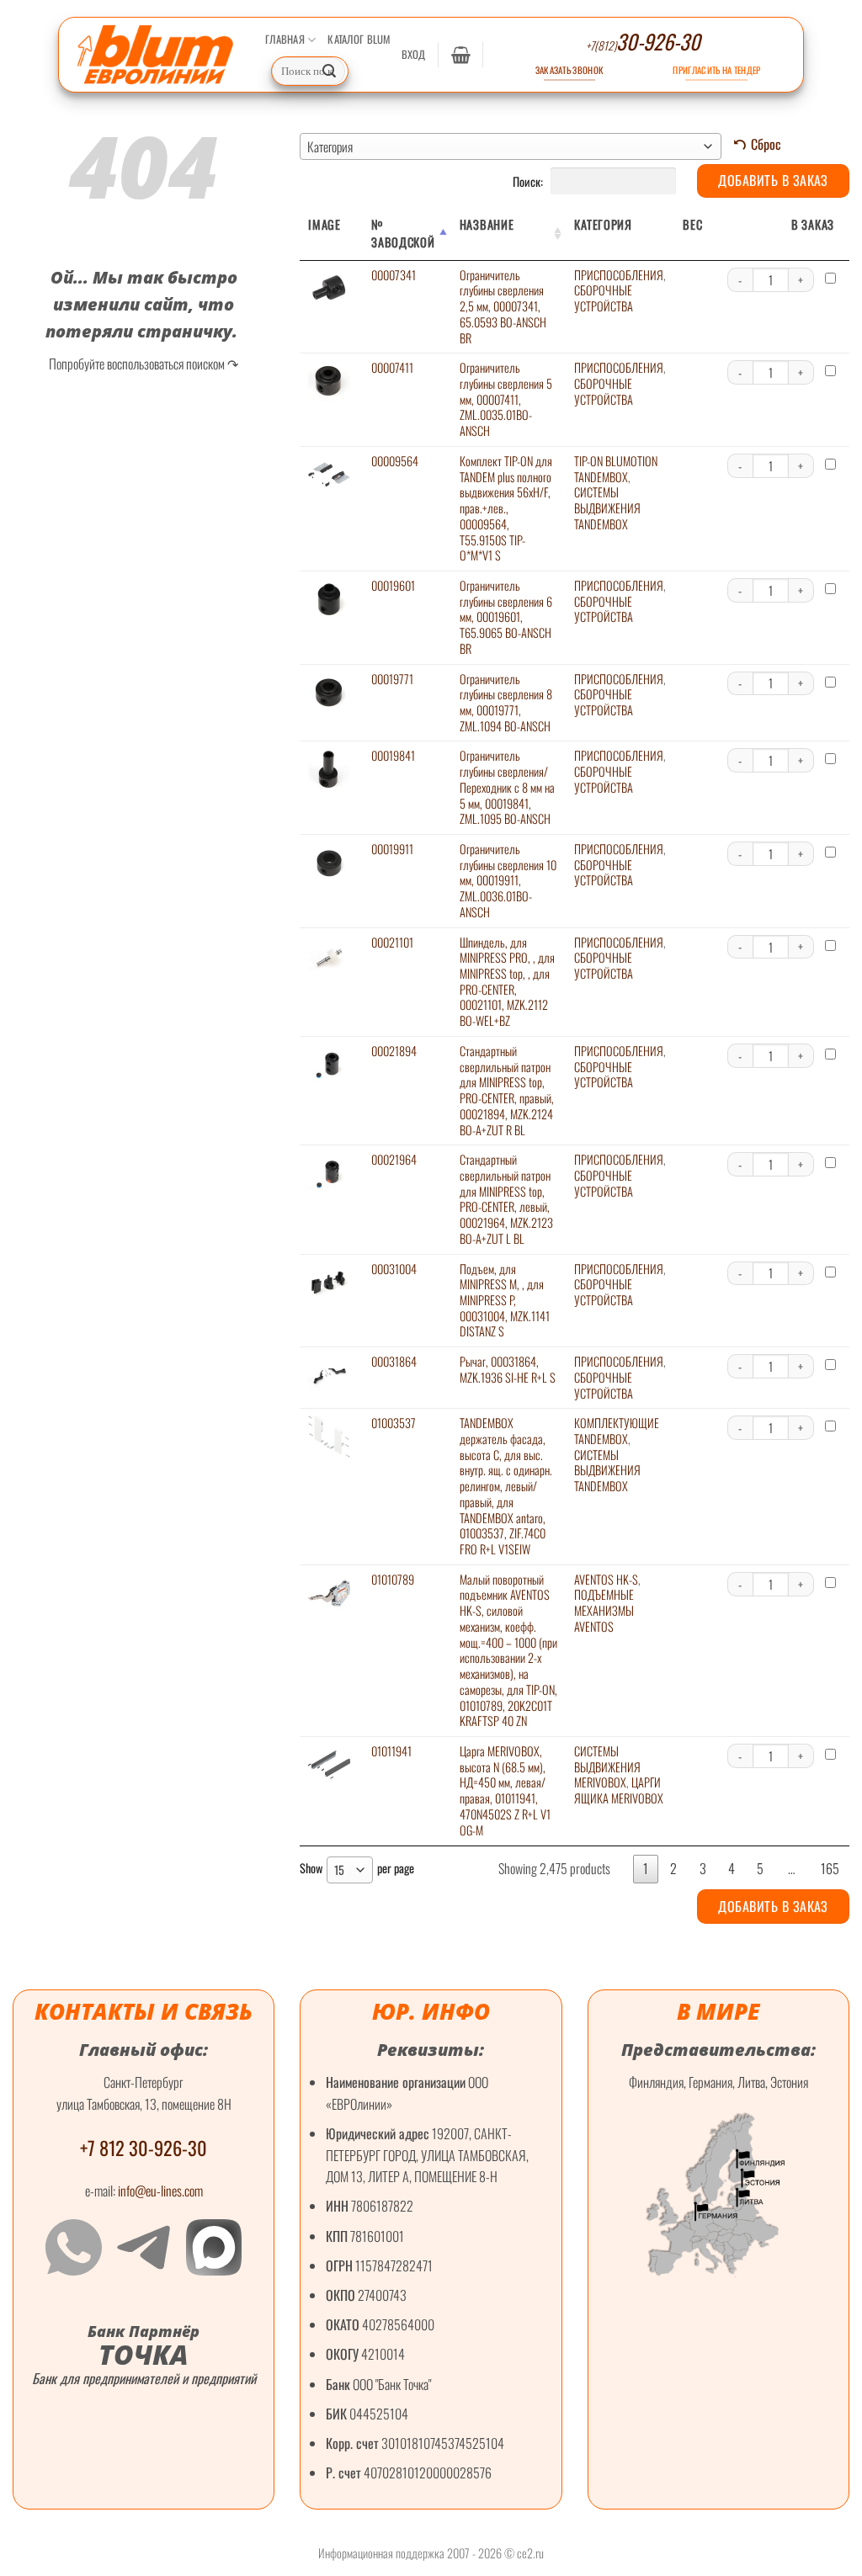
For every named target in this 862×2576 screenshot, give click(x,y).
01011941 (391, 1751)
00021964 (394, 1159)
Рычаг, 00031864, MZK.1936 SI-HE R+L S (508, 1369)
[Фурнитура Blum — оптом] (156, 54)
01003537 (394, 1423)
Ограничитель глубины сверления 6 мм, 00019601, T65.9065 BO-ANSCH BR (506, 617)
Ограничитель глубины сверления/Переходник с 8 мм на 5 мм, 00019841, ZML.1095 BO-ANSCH (507, 787)
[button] (414, 55)
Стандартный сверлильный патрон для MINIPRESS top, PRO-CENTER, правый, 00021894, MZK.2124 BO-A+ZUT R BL (507, 1090)
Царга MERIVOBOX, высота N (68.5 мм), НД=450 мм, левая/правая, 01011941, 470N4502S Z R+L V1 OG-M (505, 1790)
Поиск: (529, 181)
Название (487, 224)
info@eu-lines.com (160, 2191)
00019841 (393, 755)
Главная (285, 39)
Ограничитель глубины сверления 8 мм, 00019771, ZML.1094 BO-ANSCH (506, 702)
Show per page (357, 1869)
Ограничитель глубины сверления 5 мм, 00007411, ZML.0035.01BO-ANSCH (506, 399)
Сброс (766, 144)
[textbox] (511, 146)
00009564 (395, 461)
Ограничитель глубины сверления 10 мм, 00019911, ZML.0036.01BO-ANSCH (508, 880)
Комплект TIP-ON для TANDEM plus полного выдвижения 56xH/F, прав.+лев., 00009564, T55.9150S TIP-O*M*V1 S (506, 508)
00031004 (394, 1269)
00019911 (392, 849)
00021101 (392, 942)
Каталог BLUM (359, 39)
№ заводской (403, 233)
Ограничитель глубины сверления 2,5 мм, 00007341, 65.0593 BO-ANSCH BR (503, 306)
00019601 (393, 585)
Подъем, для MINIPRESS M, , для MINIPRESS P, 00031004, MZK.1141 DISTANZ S (505, 1300)
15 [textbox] (339, 1870)
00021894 (394, 1051)
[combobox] (511, 146)
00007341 (394, 275)
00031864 (394, 1361)
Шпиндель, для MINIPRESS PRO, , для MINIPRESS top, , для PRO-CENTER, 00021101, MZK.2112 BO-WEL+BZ (507, 982)
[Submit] (329, 72)
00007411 (392, 367)
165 (830, 1868)
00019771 (392, 679)
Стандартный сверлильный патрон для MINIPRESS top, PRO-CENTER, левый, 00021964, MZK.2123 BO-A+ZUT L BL (506, 1199)
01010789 (393, 1579)
